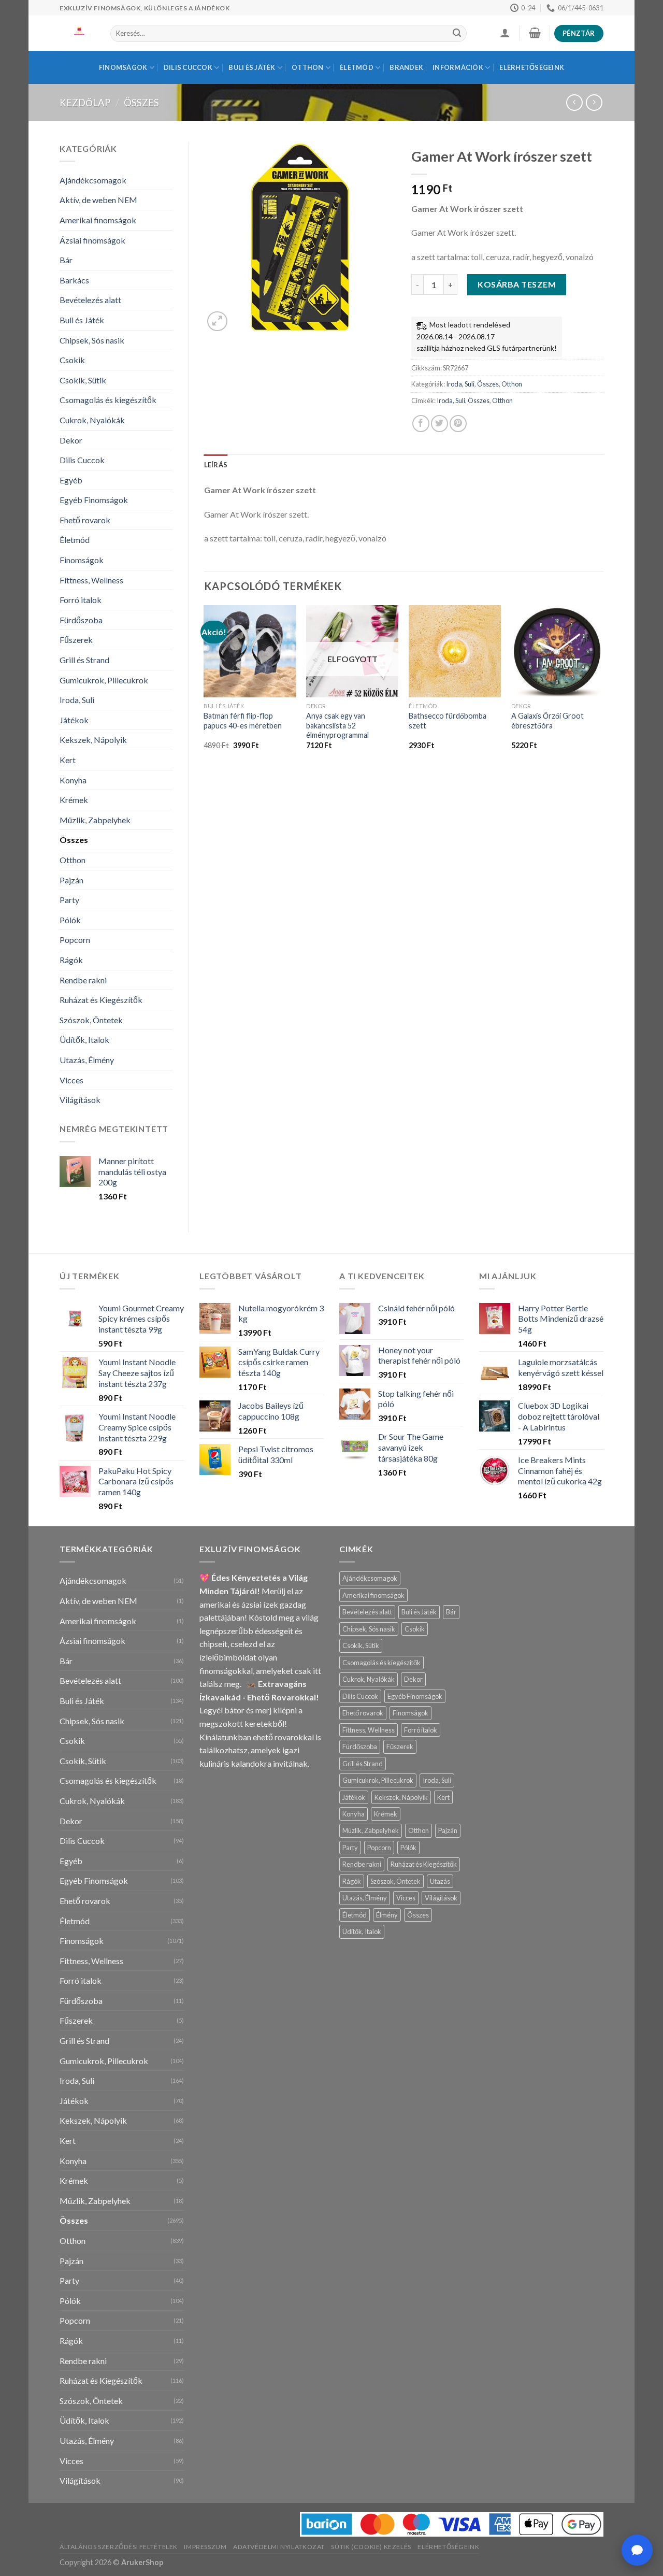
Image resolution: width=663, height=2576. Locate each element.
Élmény (387, 1915)
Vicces (71, 1080)
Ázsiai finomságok (92, 240)
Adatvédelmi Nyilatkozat (279, 2547)
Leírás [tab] (216, 465)
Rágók (71, 960)
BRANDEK (406, 67)
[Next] (603, 686)
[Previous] (205, 686)
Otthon (308, 67)
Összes (141, 103)
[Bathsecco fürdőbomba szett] (455, 651)
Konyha (73, 780)
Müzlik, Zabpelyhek (95, 820)
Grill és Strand (84, 660)
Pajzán (71, 880)
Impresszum (205, 2547)
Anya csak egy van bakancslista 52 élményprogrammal (337, 725)
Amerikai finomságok (98, 220)
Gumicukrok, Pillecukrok (104, 680)
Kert (68, 760)
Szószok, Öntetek (91, 1020)
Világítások (80, 1100)
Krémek (74, 800)
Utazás (440, 1881)
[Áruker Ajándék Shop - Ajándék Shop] (77, 33)
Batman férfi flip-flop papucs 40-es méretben (243, 721)
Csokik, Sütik (83, 380)
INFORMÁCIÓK (458, 67)
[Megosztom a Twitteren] (439, 424)
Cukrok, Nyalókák (92, 420)
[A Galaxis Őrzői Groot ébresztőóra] (557, 651)
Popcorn (75, 940)
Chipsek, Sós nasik (92, 340)
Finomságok (123, 67)
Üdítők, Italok (84, 1040)
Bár (66, 260)
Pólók (70, 920)
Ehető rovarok (85, 520)
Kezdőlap (85, 103)
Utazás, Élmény (87, 1060)
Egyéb (71, 480)
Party (69, 900)
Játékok (74, 720)
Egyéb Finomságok (94, 500)
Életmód (357, 67)
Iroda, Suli (77, 700)
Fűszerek (76, 640)
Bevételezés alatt (90, 300)
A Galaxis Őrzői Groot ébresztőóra (547, 721)
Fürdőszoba (81, 620)
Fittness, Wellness (91, 580)
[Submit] (457, 34)
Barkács (74, 280)
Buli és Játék (252, 67)
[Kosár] (535, 33)
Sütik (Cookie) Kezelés (371, 2547)
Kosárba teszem (517, 284)
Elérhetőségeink (532, 67)
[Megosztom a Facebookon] (421, 424)
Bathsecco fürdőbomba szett (448, 721)
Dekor (71, 440)
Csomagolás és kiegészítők (108, 400)
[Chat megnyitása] (637, 2550)
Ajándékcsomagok (93, 180)
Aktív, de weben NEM (98, 200)
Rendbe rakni (83, 980)
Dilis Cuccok (188, 67)
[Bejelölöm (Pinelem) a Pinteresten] (458, 424)
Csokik (72, 360)
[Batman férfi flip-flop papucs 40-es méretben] (250, 651)
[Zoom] (217, 321)
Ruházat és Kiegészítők (101, 1000)
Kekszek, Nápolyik (93, 740)
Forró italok (81, 600)
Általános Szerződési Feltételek (119, 2547)
